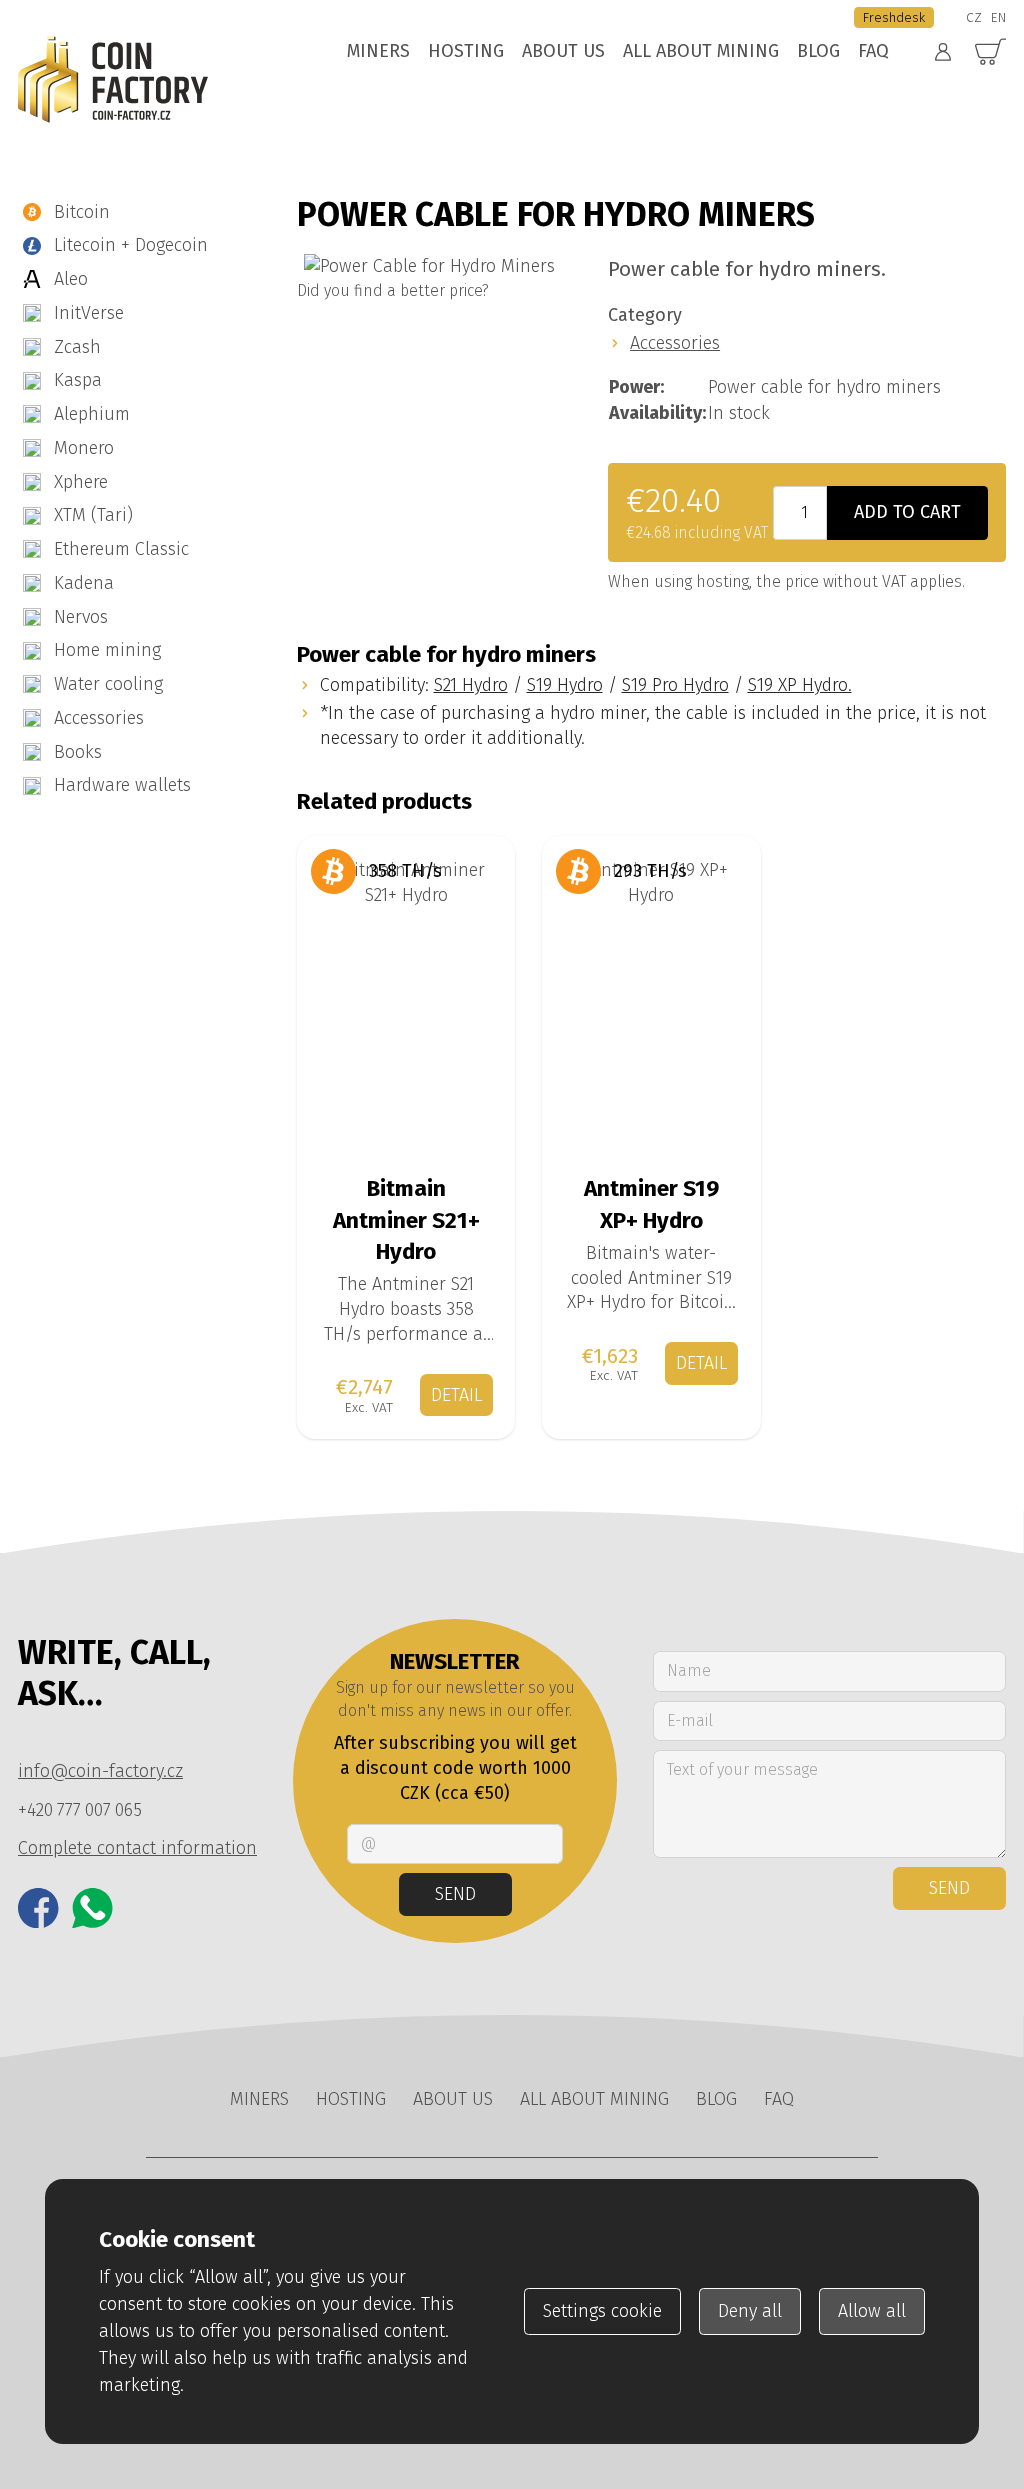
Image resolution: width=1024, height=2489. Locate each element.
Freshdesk (894, 17)
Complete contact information (137, 1848)
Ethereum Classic (121, 549)
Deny (750, 2311)
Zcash (77, 347)
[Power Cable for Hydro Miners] (429, 266)
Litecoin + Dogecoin (131, 245)
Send (455, 1894)
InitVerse (89, 313)
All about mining (701, 51)
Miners (378, 51)
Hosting (466, 51)
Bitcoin (82, 212)
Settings (602, 2311)
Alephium (92, 414)
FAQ (873, 51)
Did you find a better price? (393, 290)
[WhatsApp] (92, 1908)
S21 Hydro (471, 685)
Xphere (81, 482)
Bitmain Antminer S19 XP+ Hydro (651, 860)
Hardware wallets (122, 785)
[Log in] (943, 52)
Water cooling (108, 684)
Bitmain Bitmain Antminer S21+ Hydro (406, 860)
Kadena (84, 583)
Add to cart (907, 512)
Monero (84, 448)
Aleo (71, 279)
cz (974, 17)
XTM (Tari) (93, 515)
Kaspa (78, 380)
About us (563, 51)
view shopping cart (991, 52)
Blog (818, 51)
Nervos (81, 617)
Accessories (99, 718)
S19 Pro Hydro (675, 685)
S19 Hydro (565, 685)
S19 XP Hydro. (800, 685)
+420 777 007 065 (80, 1810)
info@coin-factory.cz (100, 1771)
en (998, 17)
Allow (872, 2311)
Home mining (107, 650)
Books (78, 752)
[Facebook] (38, 1908)
